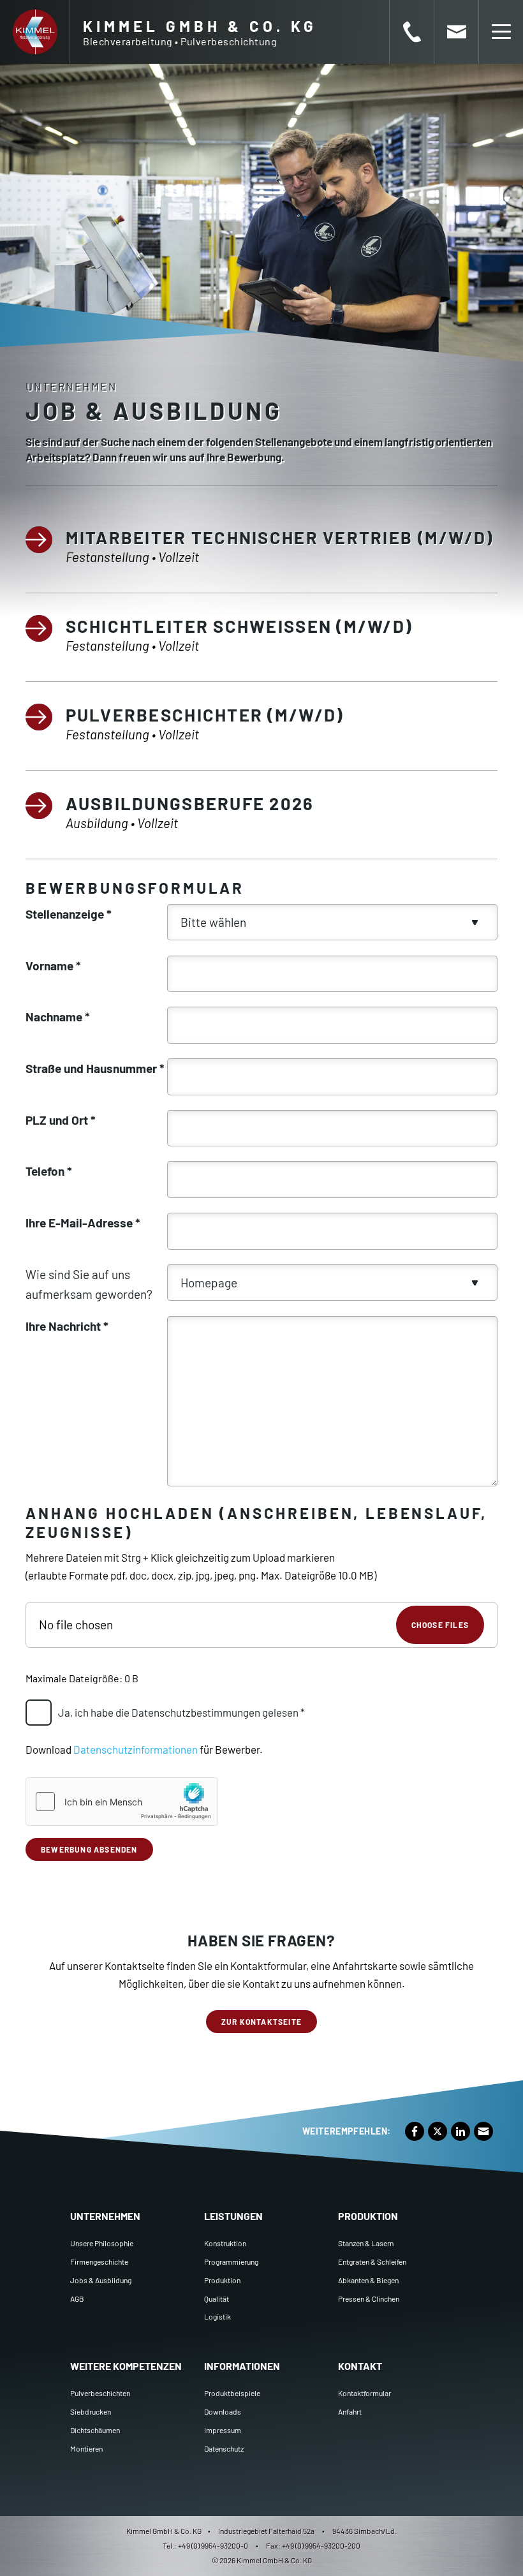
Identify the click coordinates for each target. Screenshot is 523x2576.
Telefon (49, 1171)
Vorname (53, 966)
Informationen (242, 2366)
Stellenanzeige (69, 914)
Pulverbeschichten (100, 2393)
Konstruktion (225, 2243)
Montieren (86, 2448)
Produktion (222, 2280)
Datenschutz (224, 2448)
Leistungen (233, 2216)
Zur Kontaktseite (261, 2022)
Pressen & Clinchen (369, 2298)
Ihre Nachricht (67, 1326)
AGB (77, 2298)
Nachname (58, 1017)
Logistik (217, 2316)
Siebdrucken (91, 2411)
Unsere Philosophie (102, 2243)
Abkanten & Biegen (368, 2280)
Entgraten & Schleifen (372, 2261)
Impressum (223, 2430)
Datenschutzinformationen (136, 1749)
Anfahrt (350, 2411)
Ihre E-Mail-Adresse (83, 1223)
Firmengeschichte (99, 2261)
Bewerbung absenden (89, 1849)
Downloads (223, 2411)
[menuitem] (128, 2261)
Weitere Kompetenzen (126, 2366)
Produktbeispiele (232, 2393)
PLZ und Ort (61, 1120)
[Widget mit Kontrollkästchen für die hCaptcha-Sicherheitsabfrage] (122, 1802)
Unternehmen (105, 2216)
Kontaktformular (365, 2393)
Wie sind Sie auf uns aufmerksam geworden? (89, 1284)
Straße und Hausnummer (95, 1068)
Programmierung (231, 2261)
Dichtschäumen (95, 2430)
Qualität (217, 2298)
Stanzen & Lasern (366, 2243)
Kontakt (360, 2366)
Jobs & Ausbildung (101, 2280)
